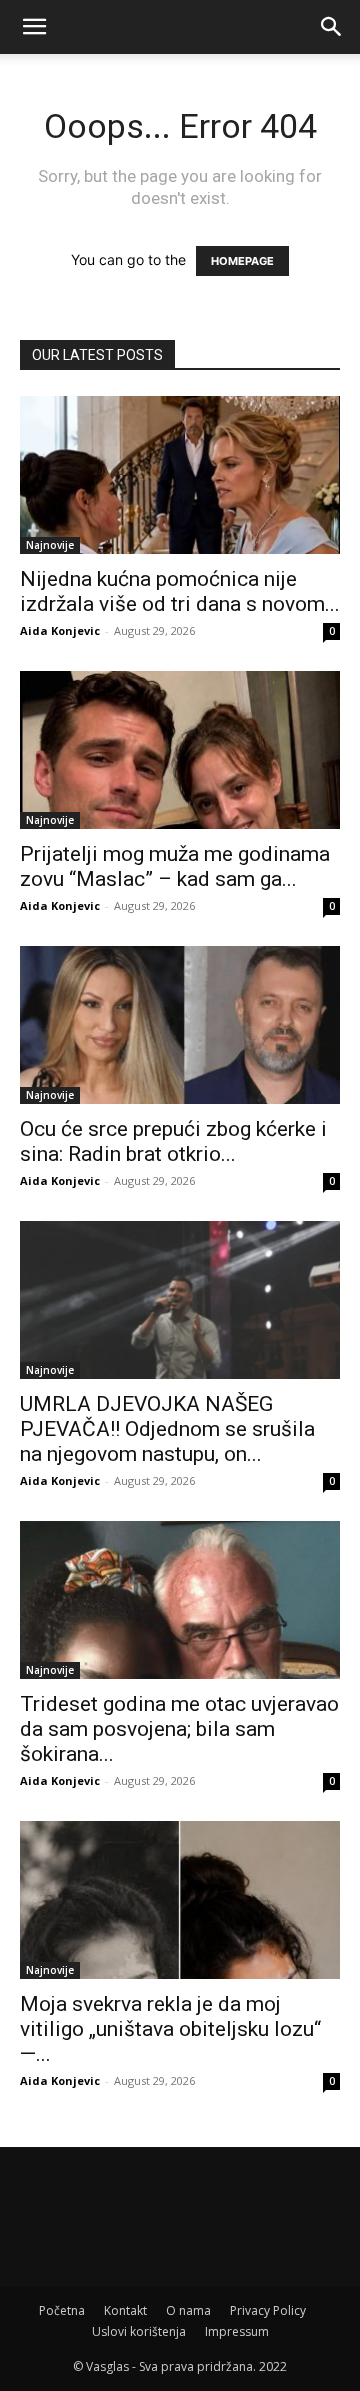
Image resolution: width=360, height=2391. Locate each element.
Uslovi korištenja (139, 2331)
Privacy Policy (268, 2310)
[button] (34, 27)
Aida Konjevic (60, 630)
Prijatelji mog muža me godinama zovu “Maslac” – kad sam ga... (175, 866)
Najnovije (50, 545)
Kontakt (125, 2310)
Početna (62, 2310)
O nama (188, 2310)
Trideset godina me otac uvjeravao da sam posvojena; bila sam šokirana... (179, 1729)
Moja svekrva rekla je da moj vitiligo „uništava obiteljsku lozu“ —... (170, 2029)
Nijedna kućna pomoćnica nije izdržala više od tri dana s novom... (180, 591)
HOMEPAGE (242, 261)
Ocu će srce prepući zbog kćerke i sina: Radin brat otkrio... (173, 1141)
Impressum (237, 2331)
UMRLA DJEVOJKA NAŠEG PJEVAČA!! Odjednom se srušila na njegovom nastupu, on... (167, 1429)
